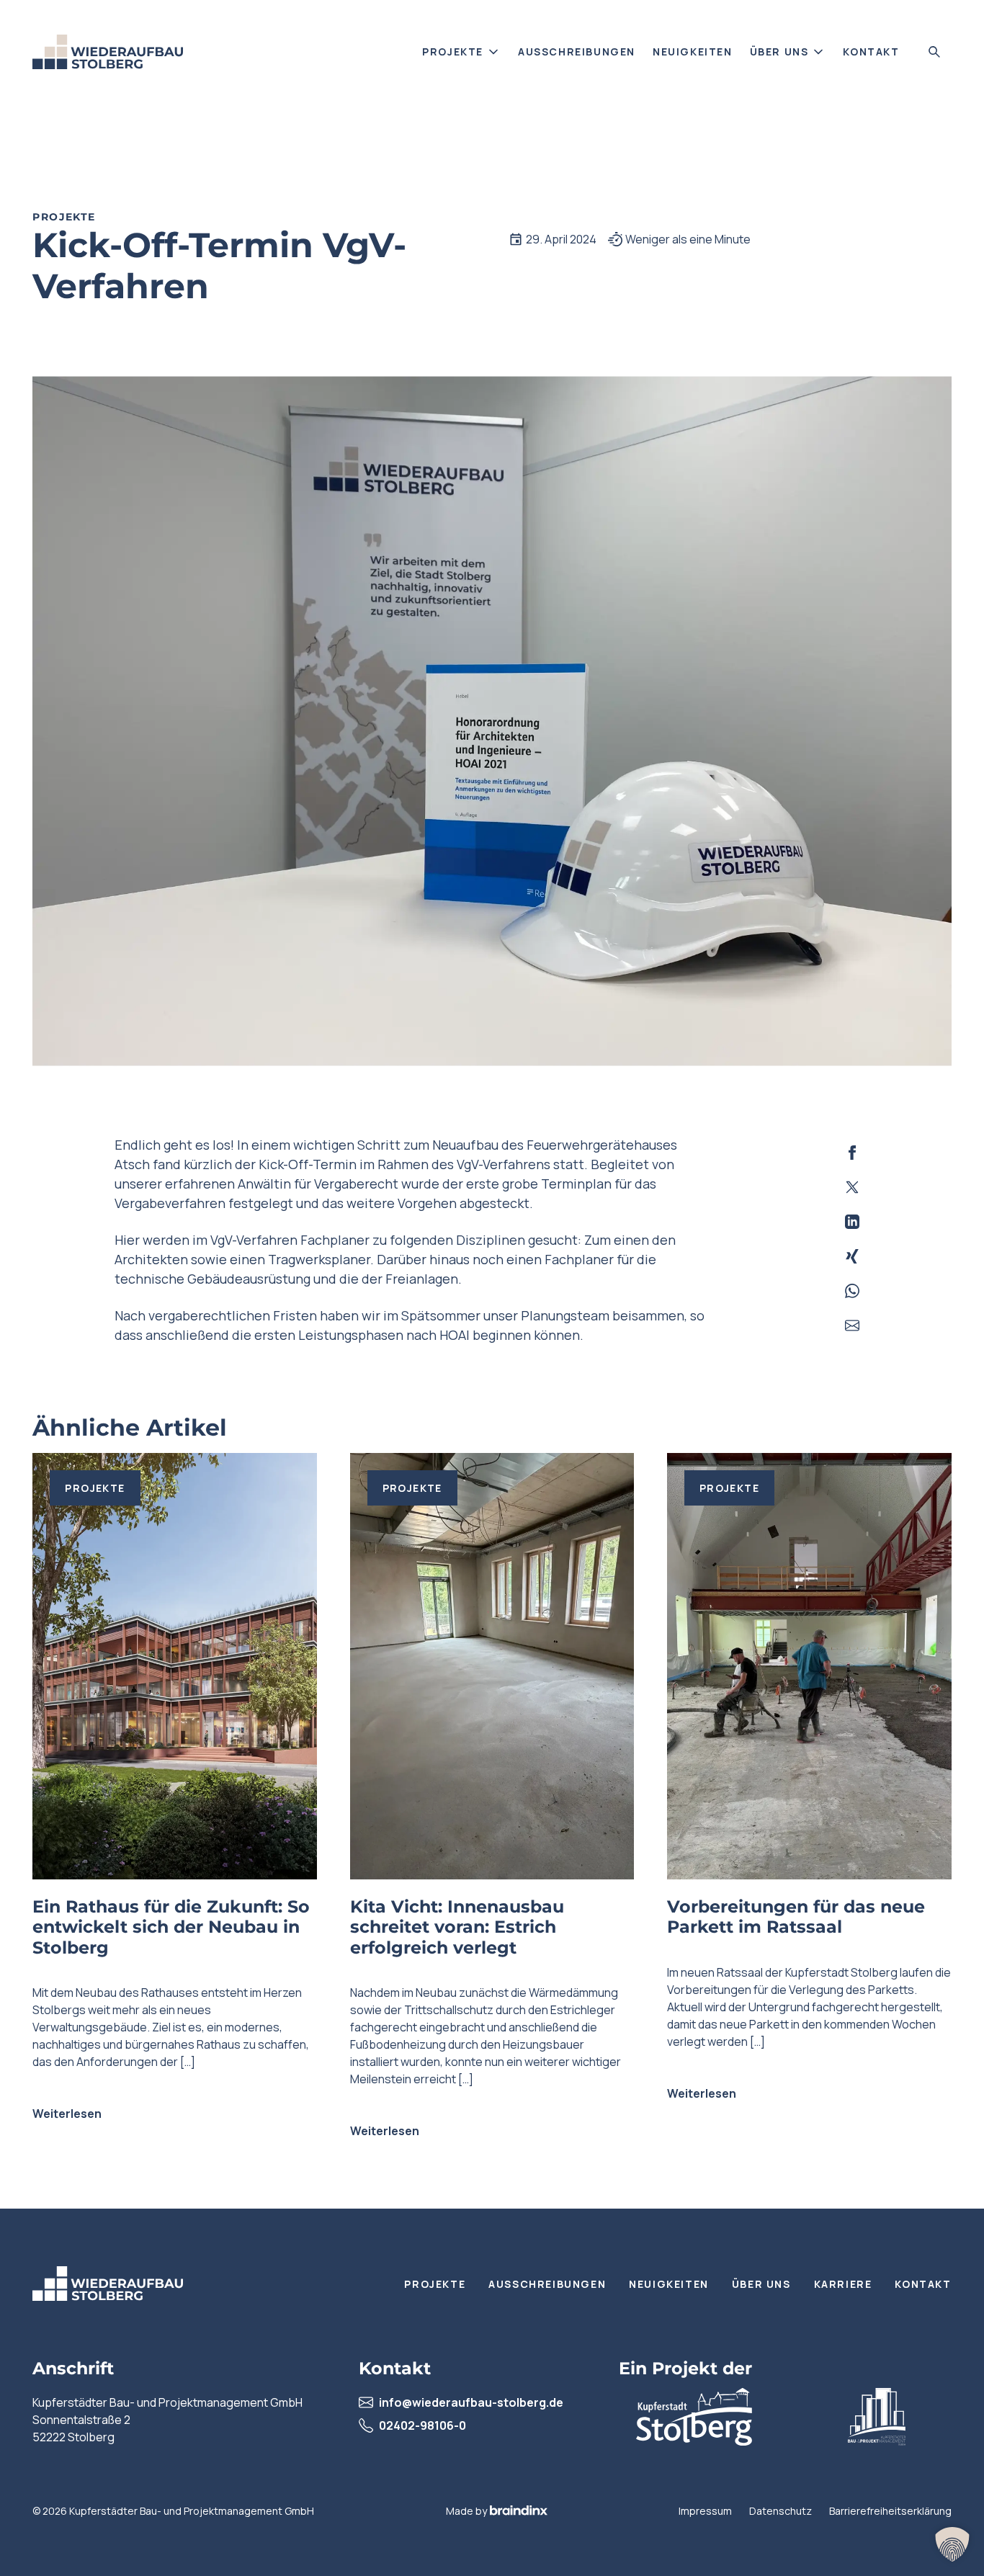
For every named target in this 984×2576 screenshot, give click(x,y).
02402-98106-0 (422, 2425)
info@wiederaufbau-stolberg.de (471, 2402)
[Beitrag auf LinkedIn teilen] (852, 1222)
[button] (952, 2544)
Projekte (453, 52)
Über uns (761, 2284)
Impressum (705, 2511)
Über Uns (779, 52)
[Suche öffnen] (934, 52)
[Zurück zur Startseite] (108, 52)
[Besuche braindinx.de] (519, 2510)
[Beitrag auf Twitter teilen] (852, 1187)
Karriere (843, 2284)
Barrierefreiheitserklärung (890, 2511)
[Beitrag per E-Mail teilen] (852, 1325)
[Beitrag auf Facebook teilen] (852, 1153)
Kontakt (871, 52)
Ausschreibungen (577, 52)
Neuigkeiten (693, 52)
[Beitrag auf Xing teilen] (852, 1256)
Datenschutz (781, 2511)
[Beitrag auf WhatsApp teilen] (852, 1291)
